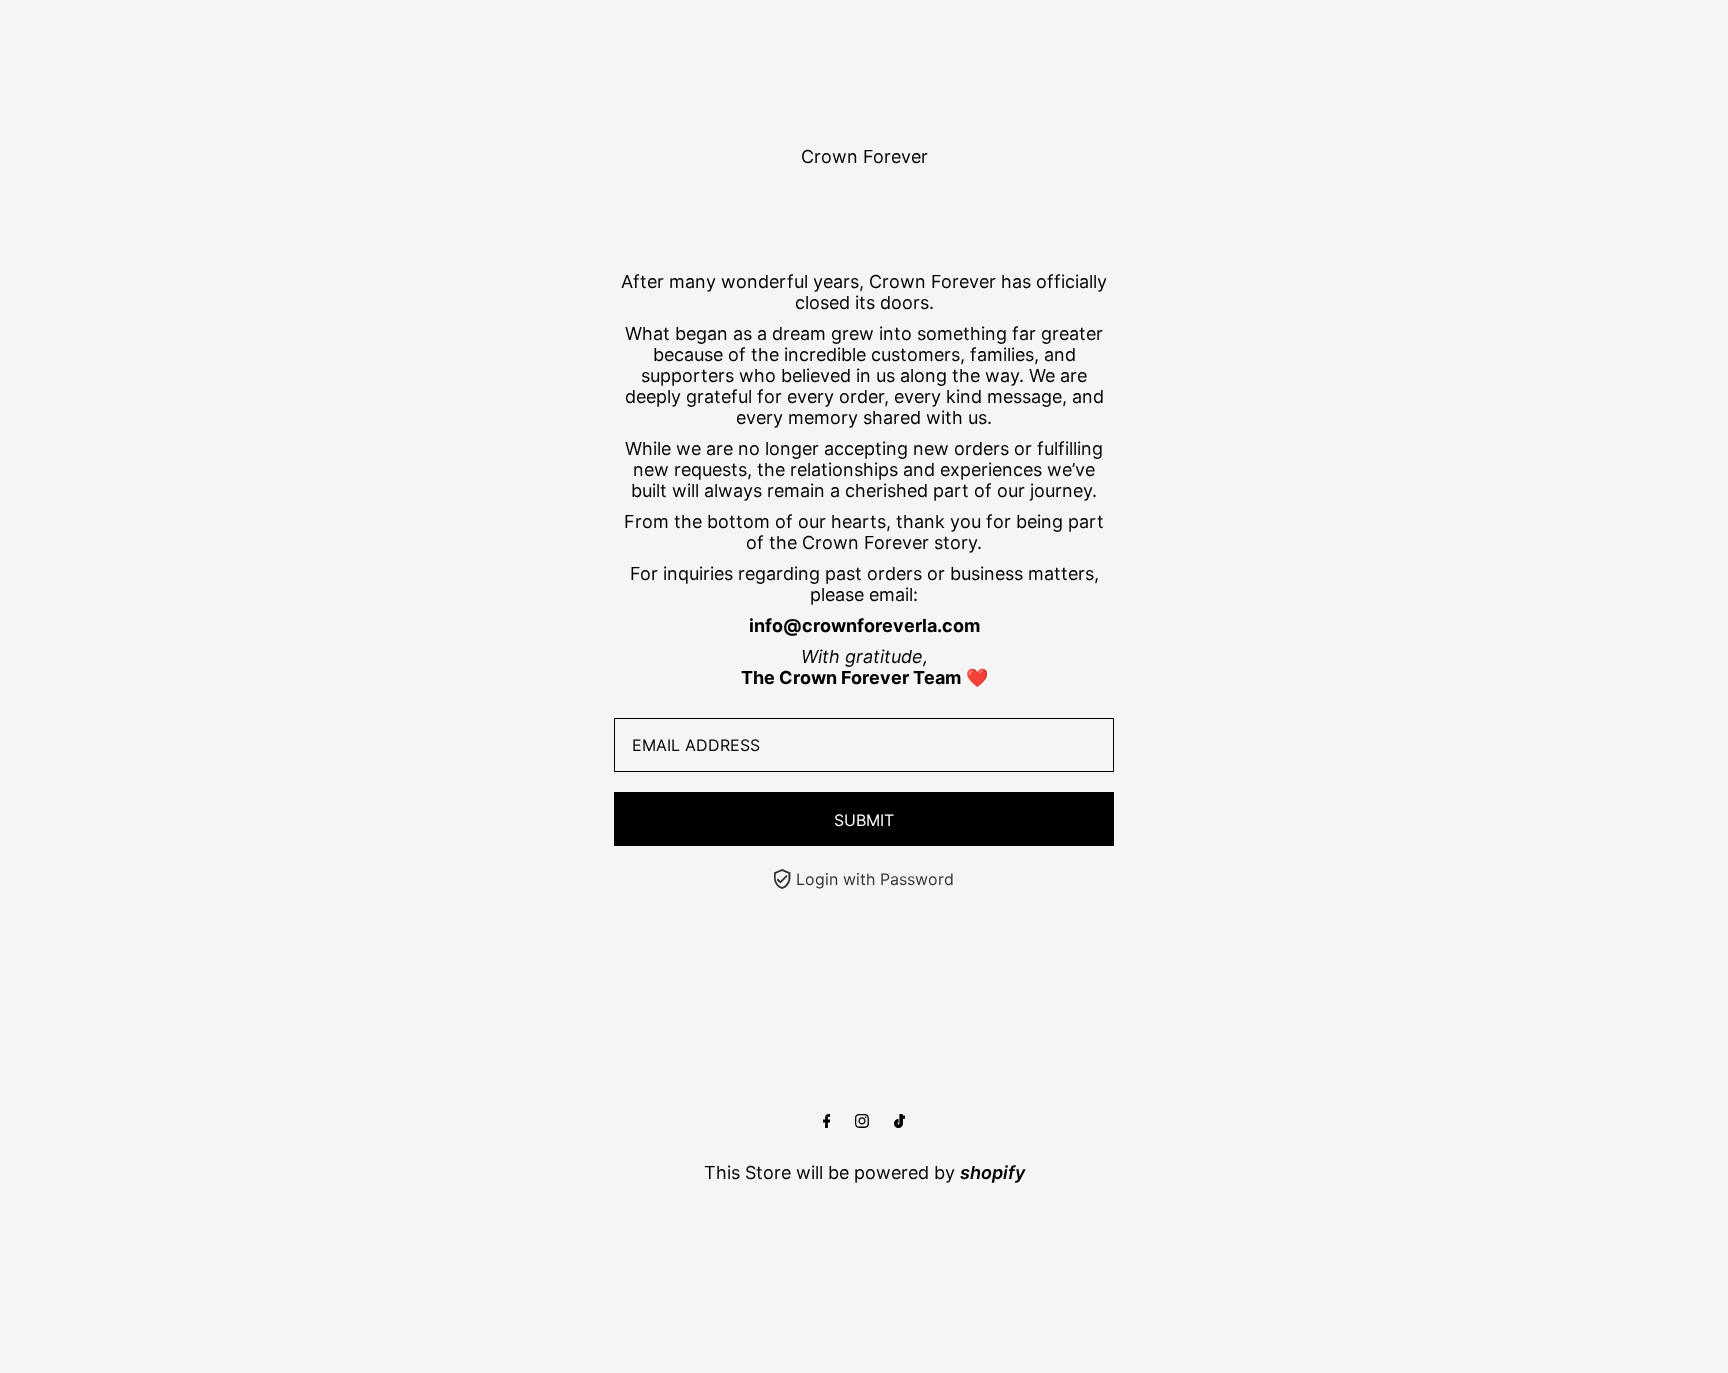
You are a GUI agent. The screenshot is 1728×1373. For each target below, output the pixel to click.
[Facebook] (827, 1121)
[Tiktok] (899, 1121)
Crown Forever (864, 156)
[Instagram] (862, 1121)
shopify (992, 1172)
